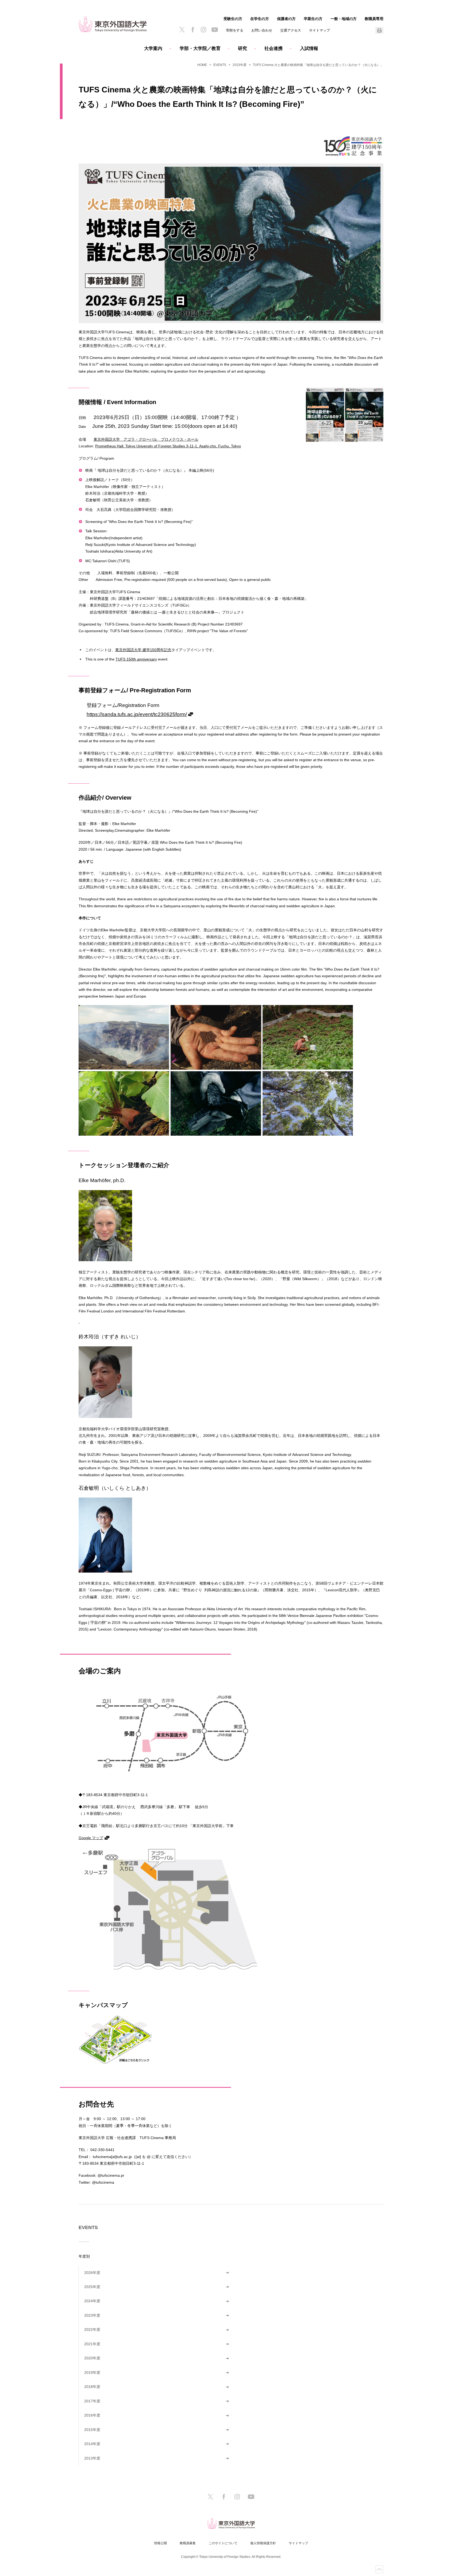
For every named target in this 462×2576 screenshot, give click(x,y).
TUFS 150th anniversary (136, 659)
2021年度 (92, 2344)
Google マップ (91, 1838)
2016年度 (92, 2415)
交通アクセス (291, 30)
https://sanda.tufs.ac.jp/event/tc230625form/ (137, 714)
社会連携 (274, 48)
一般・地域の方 (344, 19)
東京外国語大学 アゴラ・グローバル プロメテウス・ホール (146, 439)
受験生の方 (233, 19)
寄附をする (235, 30)
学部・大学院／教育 (200, 48)
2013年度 (92, 2458)
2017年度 (92, 2401)
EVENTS (220, 65)
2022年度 (92, 2329)
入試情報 (309, 48)
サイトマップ (319, 30)
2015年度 (92, 2430)
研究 (242, 48)
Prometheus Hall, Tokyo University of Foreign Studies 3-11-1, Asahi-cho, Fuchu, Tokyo (168, 446)
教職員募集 (188, 2543)
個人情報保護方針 (263, 2543)
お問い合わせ (262, 30)
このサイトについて (223, 2543)
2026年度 (92, 2273)
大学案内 (153, 48)
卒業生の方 (313, 19)
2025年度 (92, 2287)
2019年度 (92, 2372)
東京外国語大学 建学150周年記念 (143, 650)
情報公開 (160, 2543)
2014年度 (92, 2444)
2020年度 (92, 2358)
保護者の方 (286, 19)
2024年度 (92, 2301)
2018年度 (92, 2387)
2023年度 (240, 65)
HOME (202, 65)
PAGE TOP (379, 2569)
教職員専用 (374, 19)
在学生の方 (260, 19)
